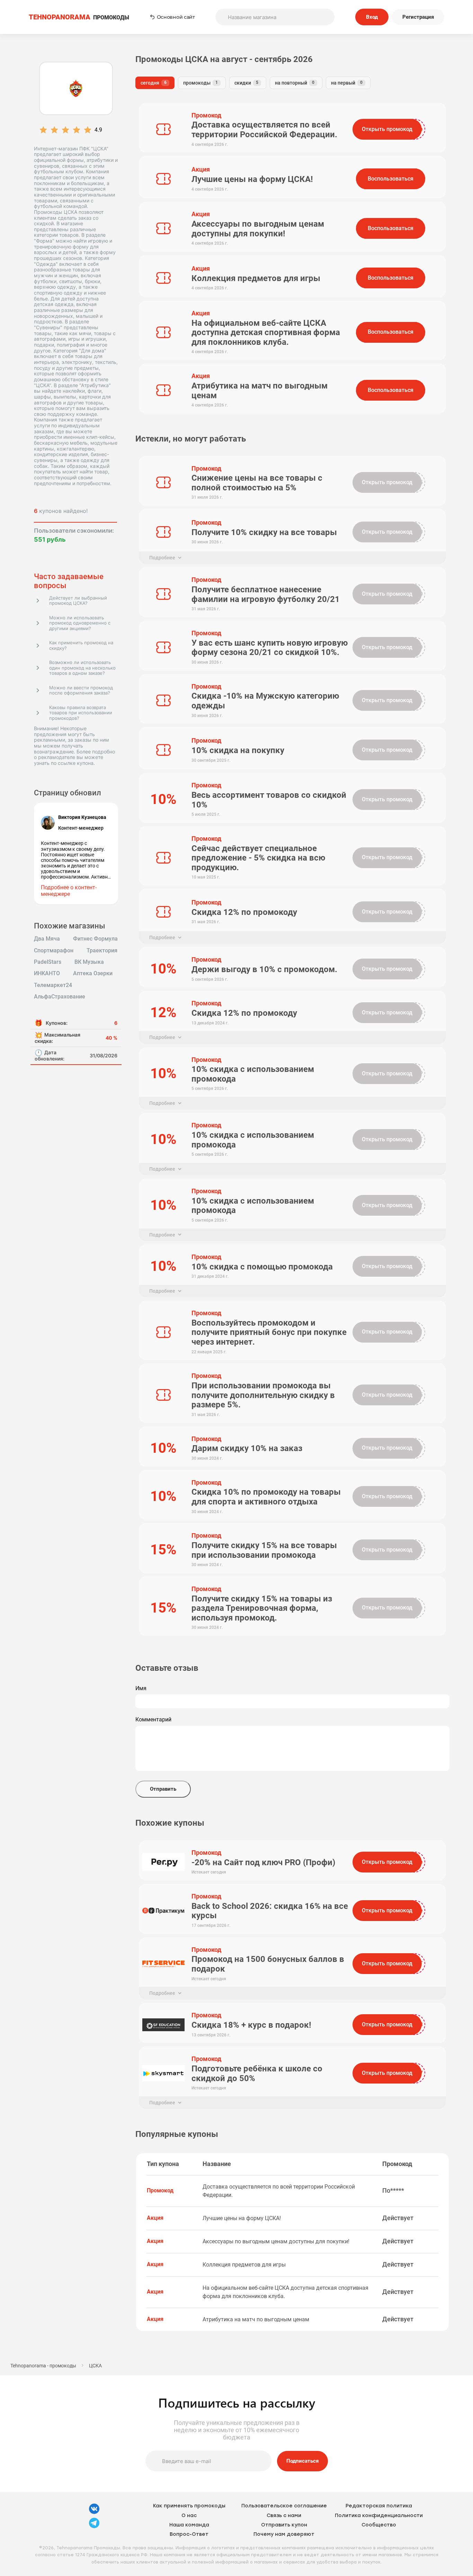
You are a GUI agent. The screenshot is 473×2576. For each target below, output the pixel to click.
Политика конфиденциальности (379, 2516)
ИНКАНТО (47, 973)
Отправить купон (284, 2525)
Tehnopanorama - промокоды (43, 2366)
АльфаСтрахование (60, 997)
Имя (141, 1688)
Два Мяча (47, 939)
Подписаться (302, 2461)
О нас (189, 2516)
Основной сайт (176, 17)
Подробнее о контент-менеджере (69, 890)
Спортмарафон (54, 951)
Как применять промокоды (189, 2506)
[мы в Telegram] (94, 2527)
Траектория (102, 951)
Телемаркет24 (53, 985)
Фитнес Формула (95, 939)
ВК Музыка (89, 962)
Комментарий (153, 1720)
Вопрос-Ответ (189, 2534)
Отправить (163, 1789)
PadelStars (48, 962)
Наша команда (189, 2525)
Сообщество (379, 2525)
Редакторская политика (379, 2506)
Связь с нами (284, 2516)
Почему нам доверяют (284, 2534)
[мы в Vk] (94, 2513)
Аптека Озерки (93, 973)
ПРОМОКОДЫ (79, 17)
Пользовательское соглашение (284, 2506)
